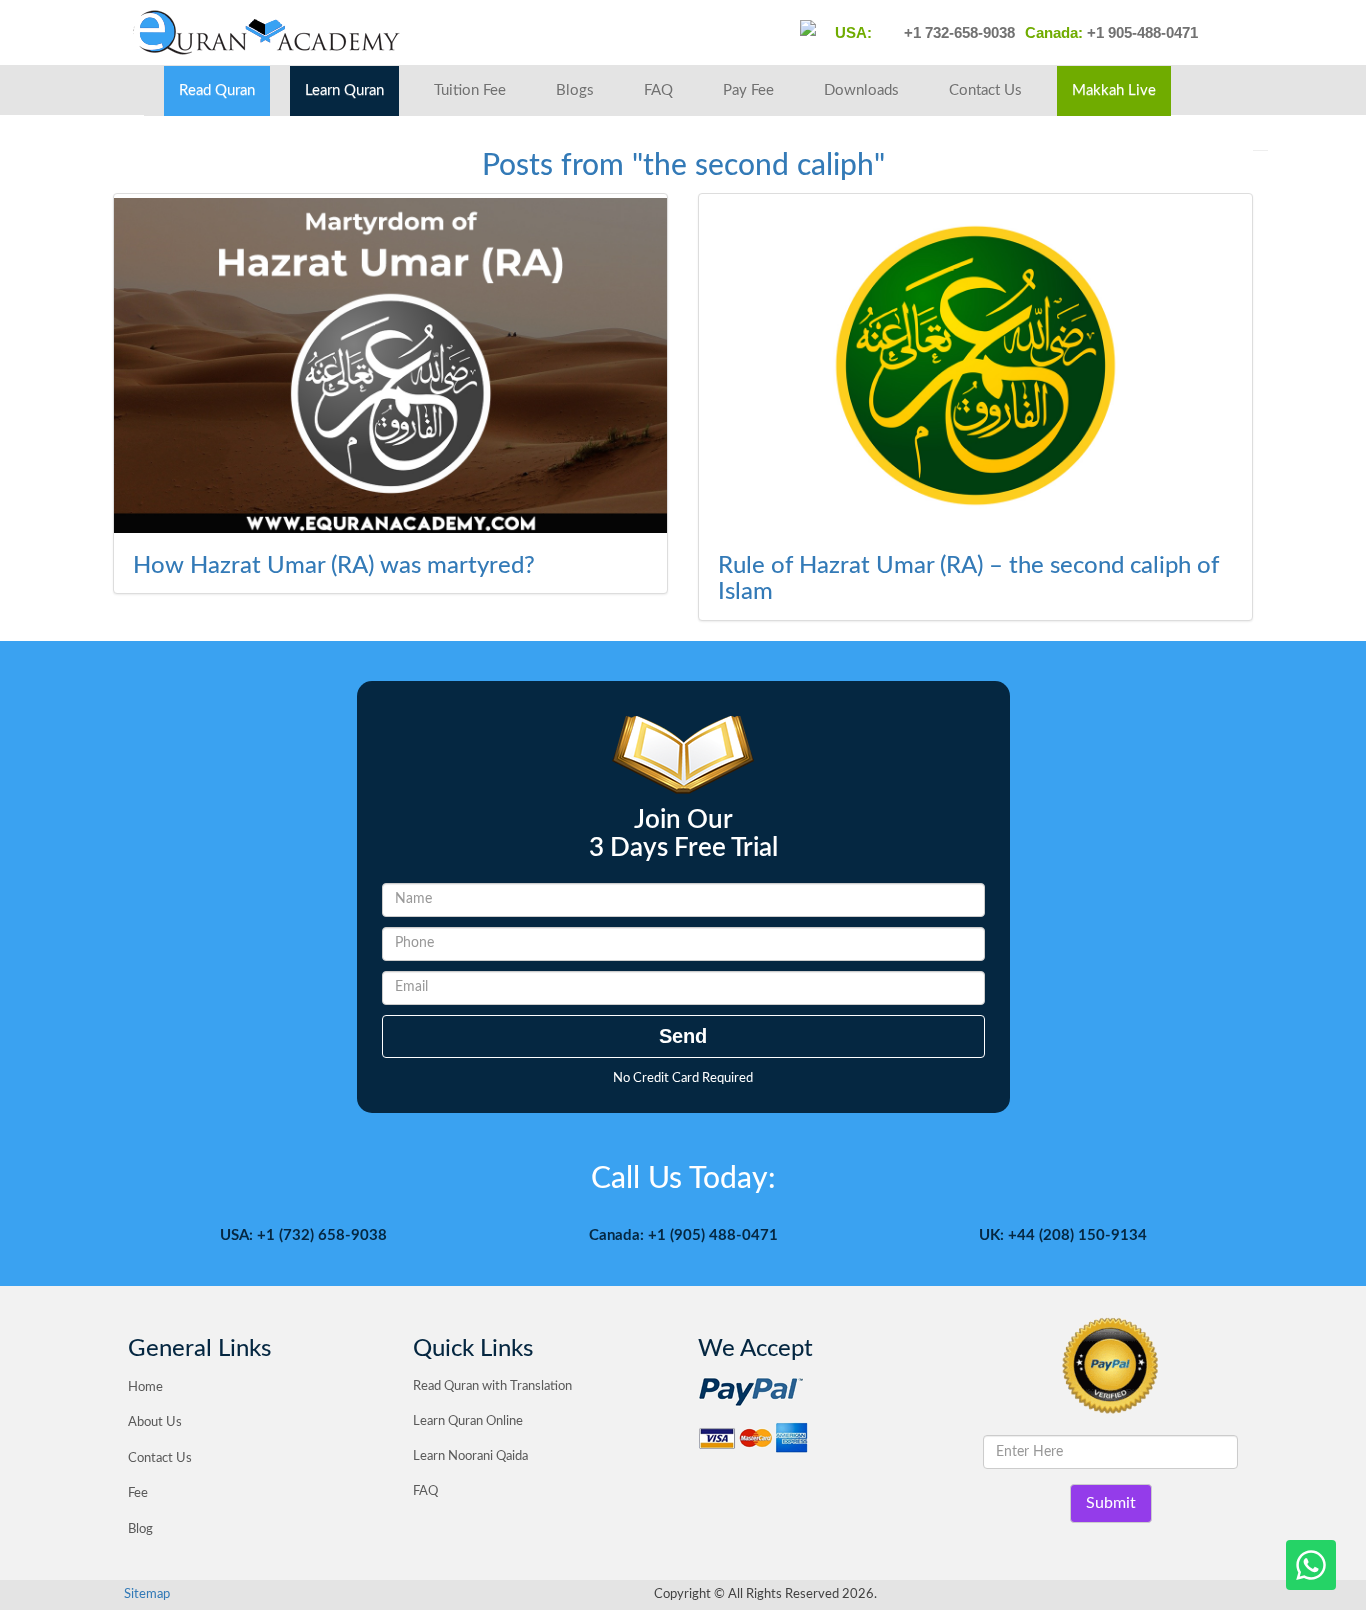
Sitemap (147, 1594)
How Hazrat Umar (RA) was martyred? (334, 566)
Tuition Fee (470, 90)
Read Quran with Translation (492, 1386)
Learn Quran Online (468, 1421)
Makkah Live (1114, 90)
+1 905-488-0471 (1140, 32)
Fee (138, 1493)
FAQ (658, 90)
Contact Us (985, 90)
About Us (155, 1422)
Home (145, 1387)
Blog (140, 1529)
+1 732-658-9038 (957, 32)
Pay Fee (748, 90)
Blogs (575, 90)
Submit (1111, 1503)
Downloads (861, 90)
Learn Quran (344, 90)
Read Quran (217, 90)
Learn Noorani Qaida (470, 1456)
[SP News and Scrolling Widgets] (390, 365)
